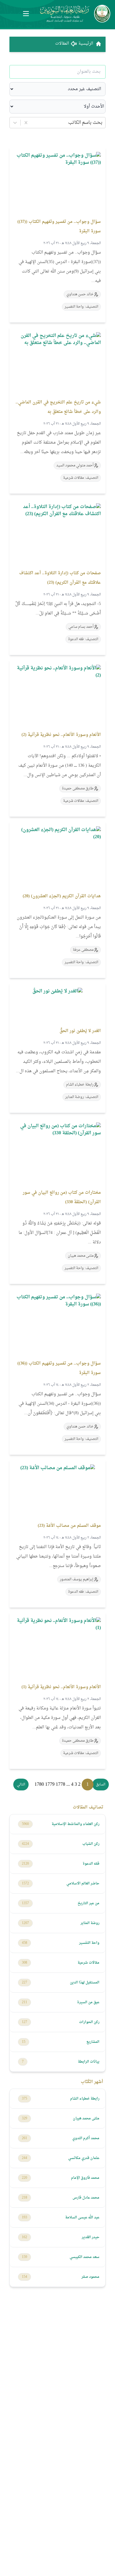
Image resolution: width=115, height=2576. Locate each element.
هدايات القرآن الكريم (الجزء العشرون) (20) (62, 896)
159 (24, 2257)
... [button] (68, 1785)
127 (24, 2022)
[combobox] (102, 123)
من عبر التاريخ (88, 1903)
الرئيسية (86, 44)
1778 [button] (60, 1785)
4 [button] (72, 1785)
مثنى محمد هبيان (86, 2118)
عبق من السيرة (88, 2002)
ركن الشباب (91, 1844)
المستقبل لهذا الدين (85, 1983)
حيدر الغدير (91, 2237)
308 (24, 1963)
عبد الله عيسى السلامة (82, 2217)
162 (24, 2237)
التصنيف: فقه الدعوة (83, 639)
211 (24, 2002)
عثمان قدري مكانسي (84, 2158)
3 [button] (76, 1785)
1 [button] (88, 1785)
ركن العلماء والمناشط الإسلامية (75, 1824)
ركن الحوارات (89, 2022)
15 (24, 2042)
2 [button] (79, 1785)
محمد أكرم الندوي (86, 2138)
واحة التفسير (89, 1943)
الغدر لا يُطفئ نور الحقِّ (80, 1031)
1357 (25, 1903)
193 (24, 2217)
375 (24, 2099)
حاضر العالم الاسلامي (83, 1884)
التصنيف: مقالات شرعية (81, 478)
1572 (25, 1884)
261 (24, 2138)
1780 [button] (39, 1785)
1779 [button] (50, 1785)
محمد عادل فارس (86, 2198)
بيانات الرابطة (89, 2062)
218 (24, 2198)
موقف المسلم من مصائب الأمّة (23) (69, 1526)
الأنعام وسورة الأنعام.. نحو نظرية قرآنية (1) (61, 1687)
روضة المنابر (90, 1923)
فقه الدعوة (91, 1864)
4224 (25, 1844)
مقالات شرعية (88, 1963)
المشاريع (93, 2042)
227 (24, 1983)
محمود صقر (90, 2277)
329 (24, 2118)
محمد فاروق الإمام (85, 2178)
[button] (101, 1785)
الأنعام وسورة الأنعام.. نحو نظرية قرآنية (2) (61, 735)
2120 (25, 1864)
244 (24, 2158)
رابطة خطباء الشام (85, 2099)
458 (24, 1943)
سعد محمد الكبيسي (84, 2257)
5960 (25, 1824)
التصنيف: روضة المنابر (82, 1097)
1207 (25, 1923)
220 (24, 2178)
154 (24, 2277)
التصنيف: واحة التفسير (81, 307)
